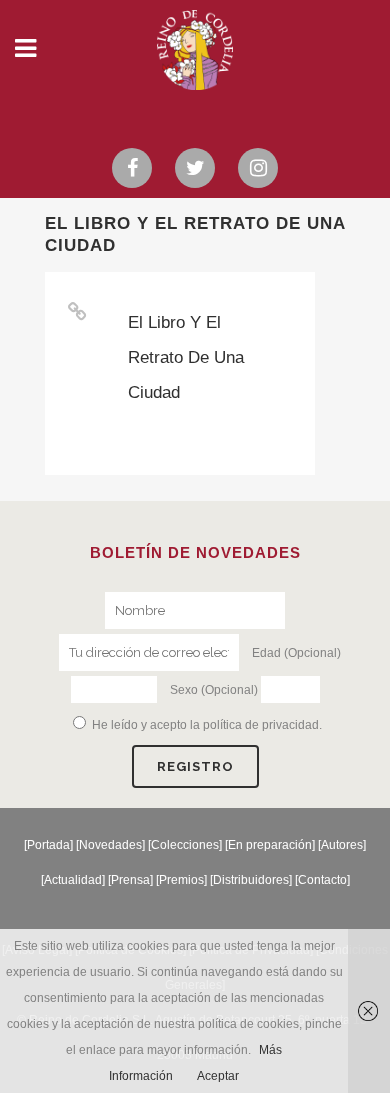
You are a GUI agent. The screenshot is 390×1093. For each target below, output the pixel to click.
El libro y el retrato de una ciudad (186, 357)
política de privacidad (261, 725)
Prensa (130, 880)
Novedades (110, 845)
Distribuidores (251, 880)
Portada (48, 845)
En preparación (270, 845)
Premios (181, 880)
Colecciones (185, 845)
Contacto (322, 880)
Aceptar (218, 1076)
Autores (342, 845)
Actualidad (73, 880)
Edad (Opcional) (296, 653)
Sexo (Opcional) (214, 690)
